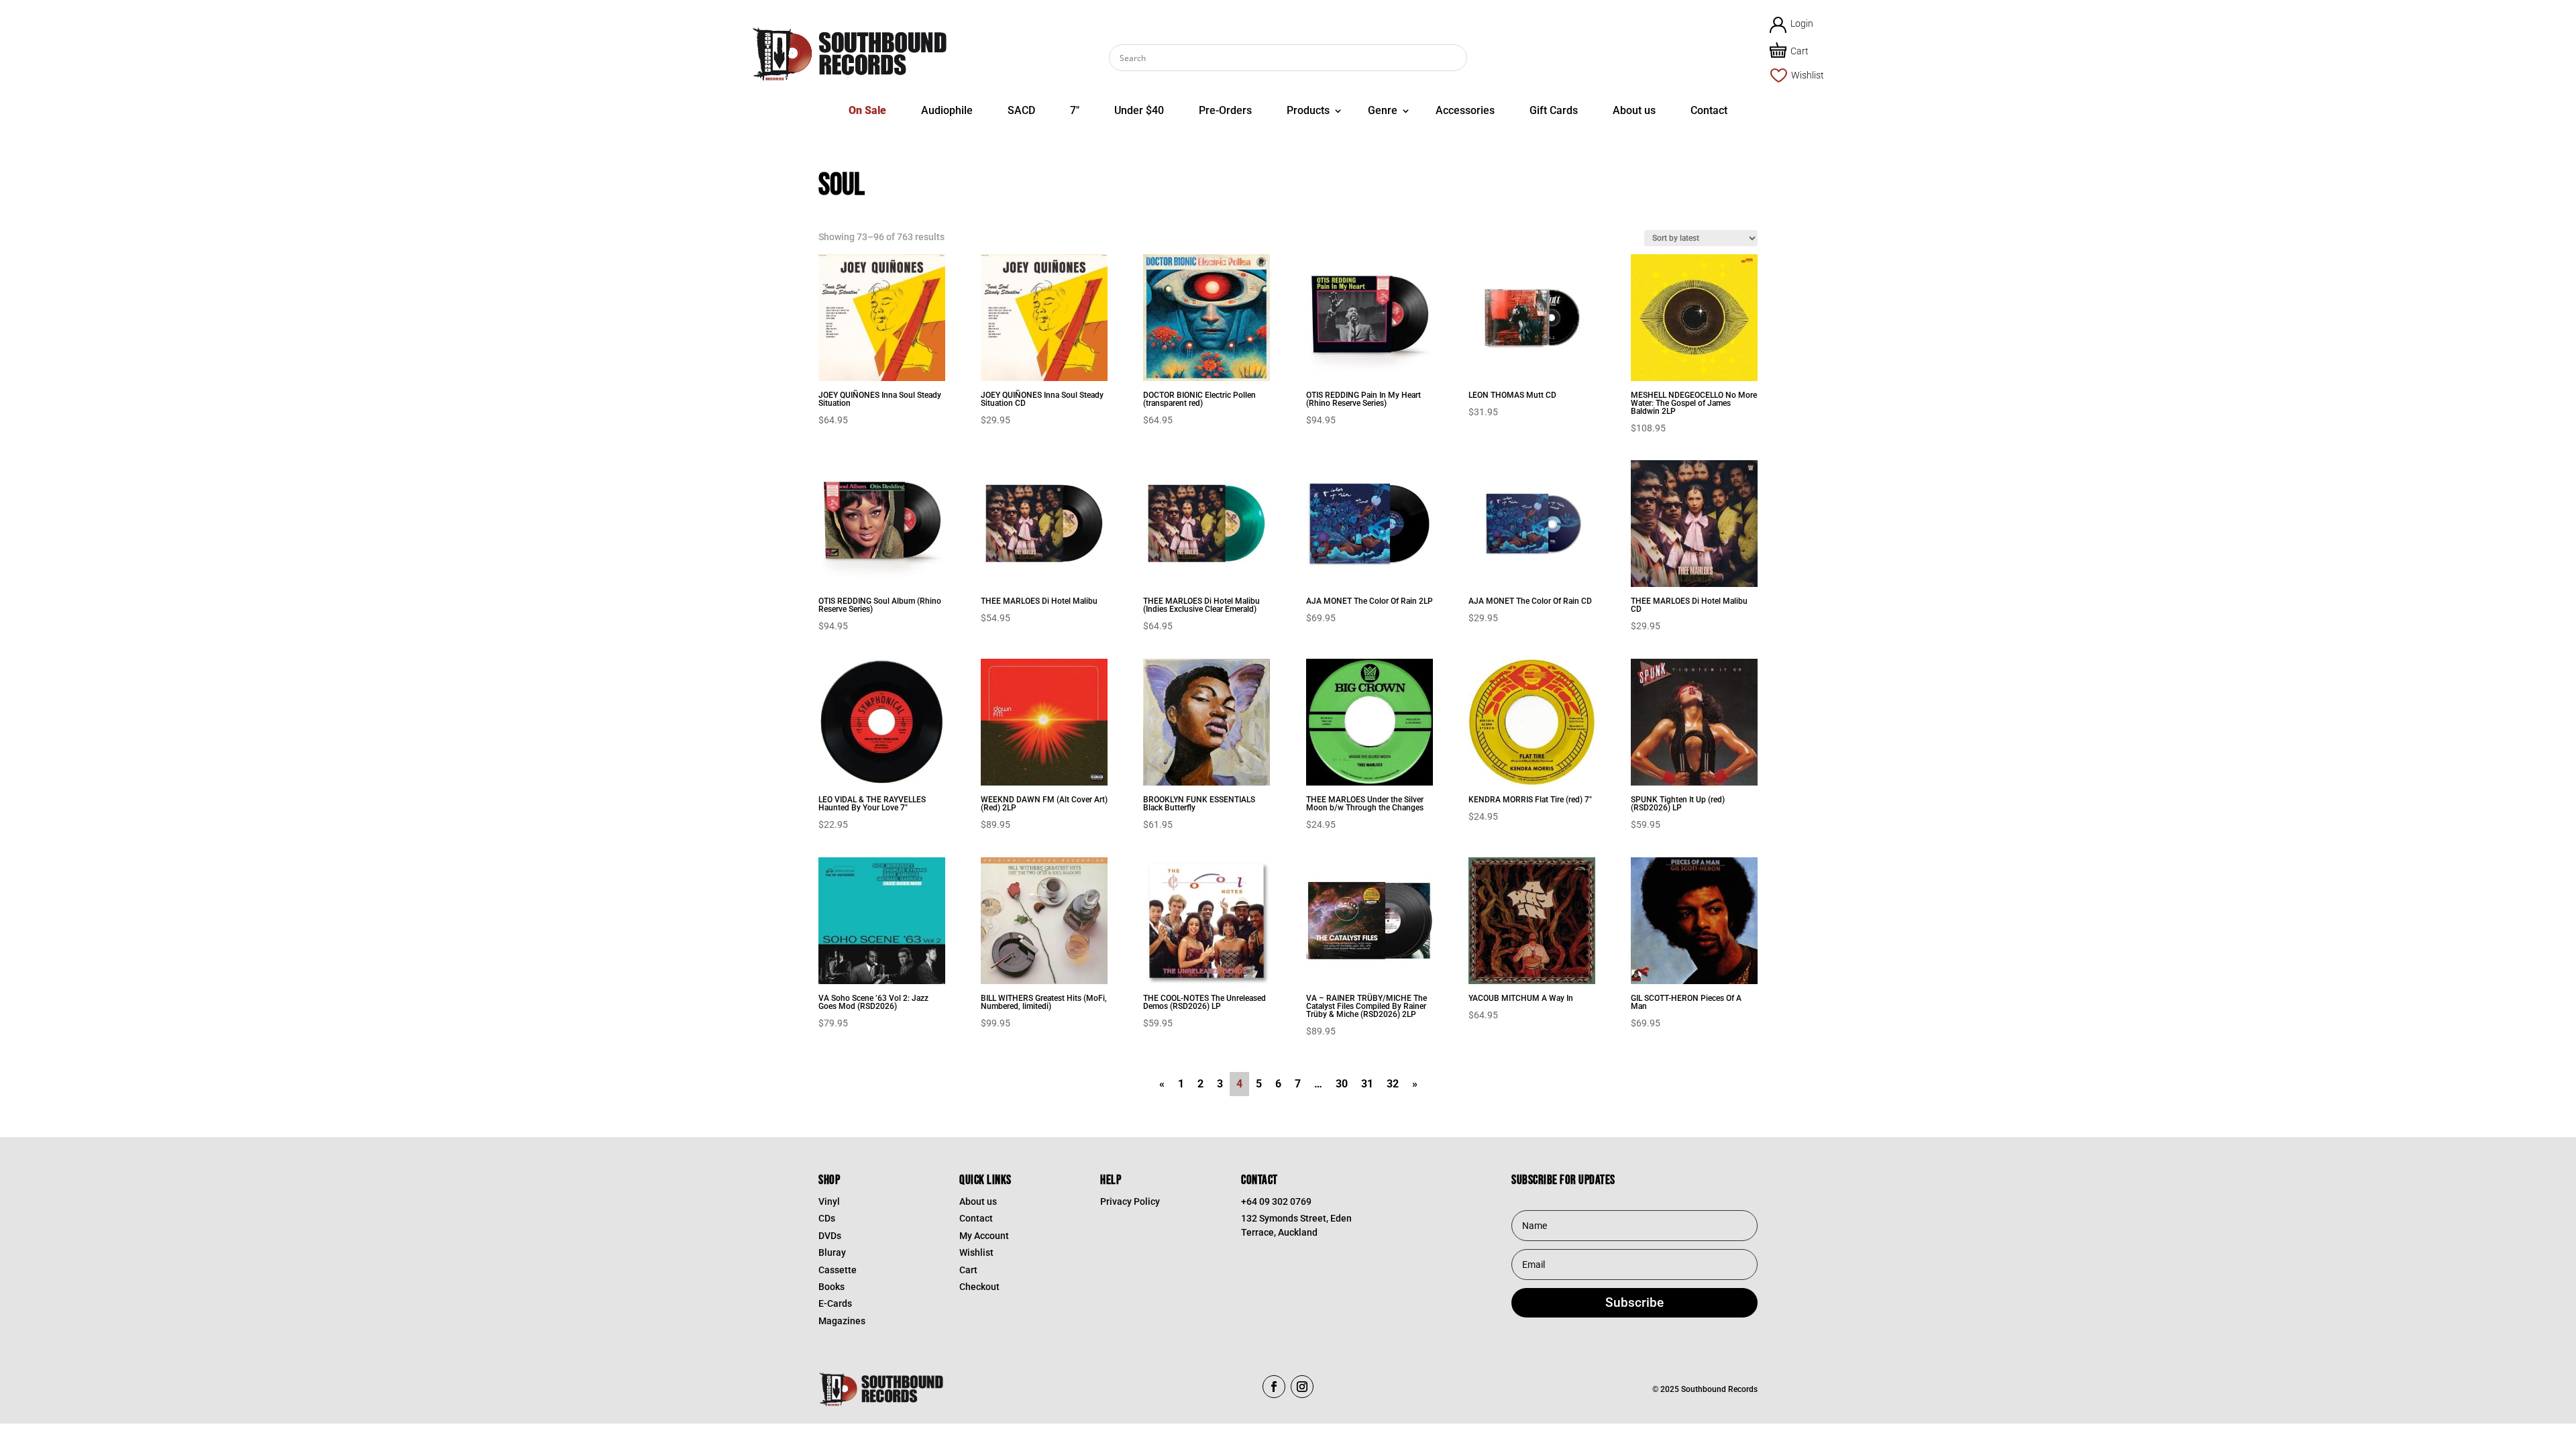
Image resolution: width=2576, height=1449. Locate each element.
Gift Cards (1554, 110)
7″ (1075, 110)
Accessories (1465, 110)
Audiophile (947, 110)
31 (1367, 1084)
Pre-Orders (1225, 110)
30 (1342, 1084)
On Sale (867, 110)
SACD (1021, 110)
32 (1393, 1084)
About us (1634, 110)
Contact (1709, 110)
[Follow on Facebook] (1274, 1387)
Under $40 (1139, 110)
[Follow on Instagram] (1302, 1387)
